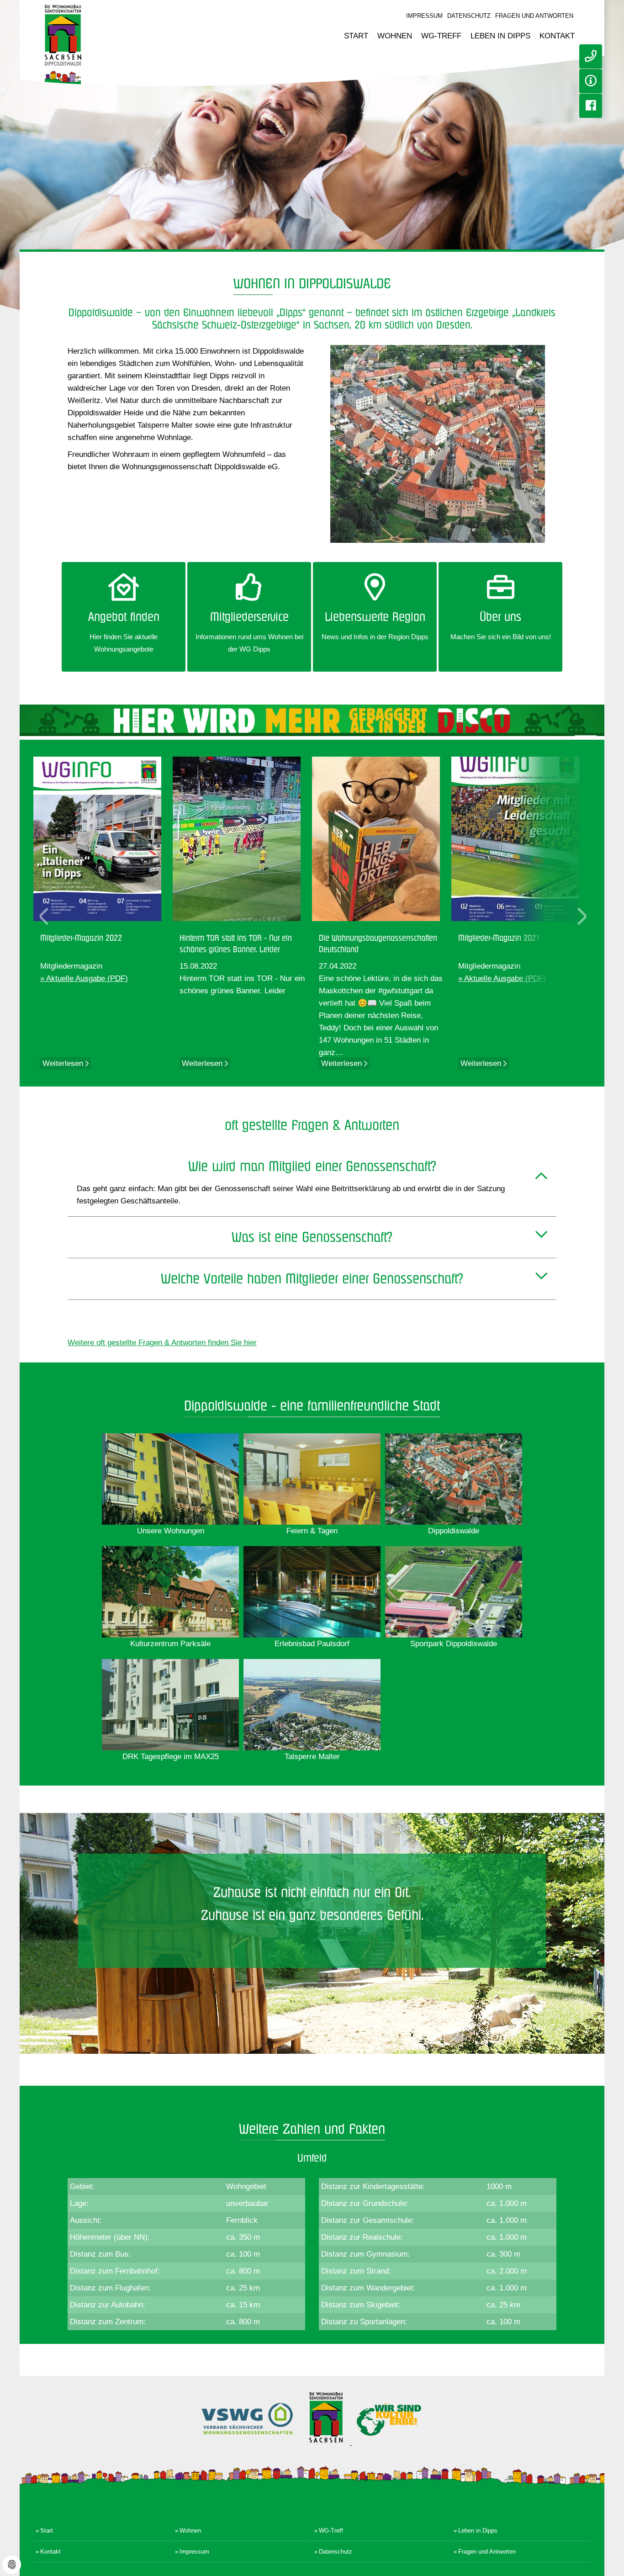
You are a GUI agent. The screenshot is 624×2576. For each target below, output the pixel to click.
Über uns (500, 617)
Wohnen (395, 36)
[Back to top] (614, 2560)
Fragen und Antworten (534, 16)
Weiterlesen (64, 1063)
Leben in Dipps (500, 36)
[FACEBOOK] (591, 106)
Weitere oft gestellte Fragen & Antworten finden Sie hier (162, 1343)
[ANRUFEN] (591, 56)
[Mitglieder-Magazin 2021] (521, 839)
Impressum (424, 16)
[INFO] (591, 81)
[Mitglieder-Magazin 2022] (103, 839)
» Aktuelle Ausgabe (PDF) (84, 978)
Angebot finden (124, 617)
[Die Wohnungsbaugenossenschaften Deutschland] (382, 839)
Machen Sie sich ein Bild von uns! (501, 637)
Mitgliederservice (249, 617)
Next (582, 915)
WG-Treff (441, 36)
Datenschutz (469, 16)
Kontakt (557, 36)
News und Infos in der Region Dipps (375, 637)
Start (356, 36)
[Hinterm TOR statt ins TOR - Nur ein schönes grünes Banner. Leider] (242, 839)
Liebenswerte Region (375, 617)
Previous (44, 915)
